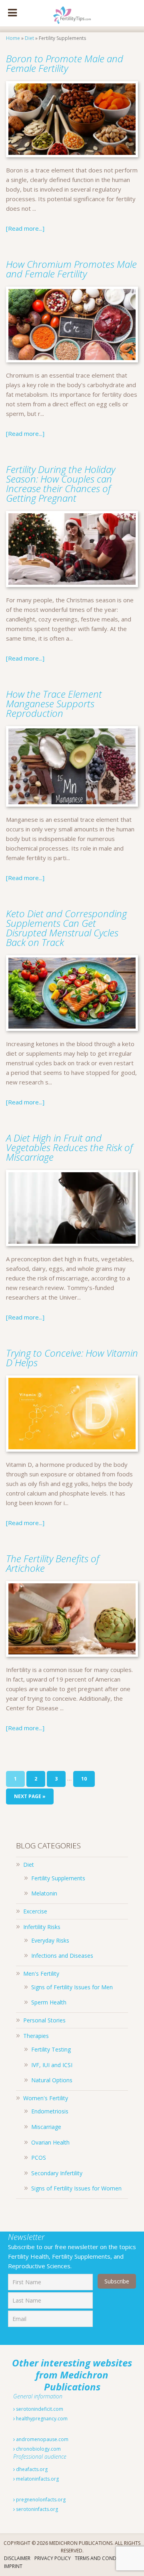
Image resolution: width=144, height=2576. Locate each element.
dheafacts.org (31, 2469)
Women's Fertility (46, 2098)
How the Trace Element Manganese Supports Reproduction (54, 703)
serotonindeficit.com (39, 2409)
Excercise (35, 1911)
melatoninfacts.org (37, 2479)
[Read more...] (25, 228)
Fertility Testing (51, 2049)
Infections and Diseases (62, 1956)
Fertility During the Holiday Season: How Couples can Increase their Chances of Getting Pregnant (61, 484)
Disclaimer (17, 2558)
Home (13, 38)
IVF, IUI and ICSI (52, 2065)
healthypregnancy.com (41, 2419)
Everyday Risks (50, 1940)
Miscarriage (46, 2127)
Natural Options (52, 2080)
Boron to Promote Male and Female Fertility (65, 63)
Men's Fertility (41, 1974)
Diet (29, 38)
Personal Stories (44, 2020)
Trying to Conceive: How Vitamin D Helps (72, 1358)
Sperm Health (49, 2002)
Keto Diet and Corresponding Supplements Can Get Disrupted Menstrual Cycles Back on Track (66, 928)
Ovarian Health (50, 2142)
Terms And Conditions (103, 2558)
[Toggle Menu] (12, 13)
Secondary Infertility (57, 2173)
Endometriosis (50, 2111)
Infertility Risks (42, 1927)
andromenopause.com (42, 2439)
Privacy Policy (53, 2558)
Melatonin (44, 1893)
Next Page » (30, 1796)
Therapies (36, 2036)
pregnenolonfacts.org (40, 2500)
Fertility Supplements (58, 1878)
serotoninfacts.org (36, 2509)
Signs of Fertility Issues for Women (76, 2188)
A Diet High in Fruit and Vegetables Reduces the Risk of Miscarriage (69, 1147)
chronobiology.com (38, 2449)
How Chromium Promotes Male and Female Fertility (71, 269)
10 (84, 1779)
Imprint (13, 2566)
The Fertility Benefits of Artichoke (53, 1563)
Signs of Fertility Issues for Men (72, 1987)
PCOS (39, 2158)
